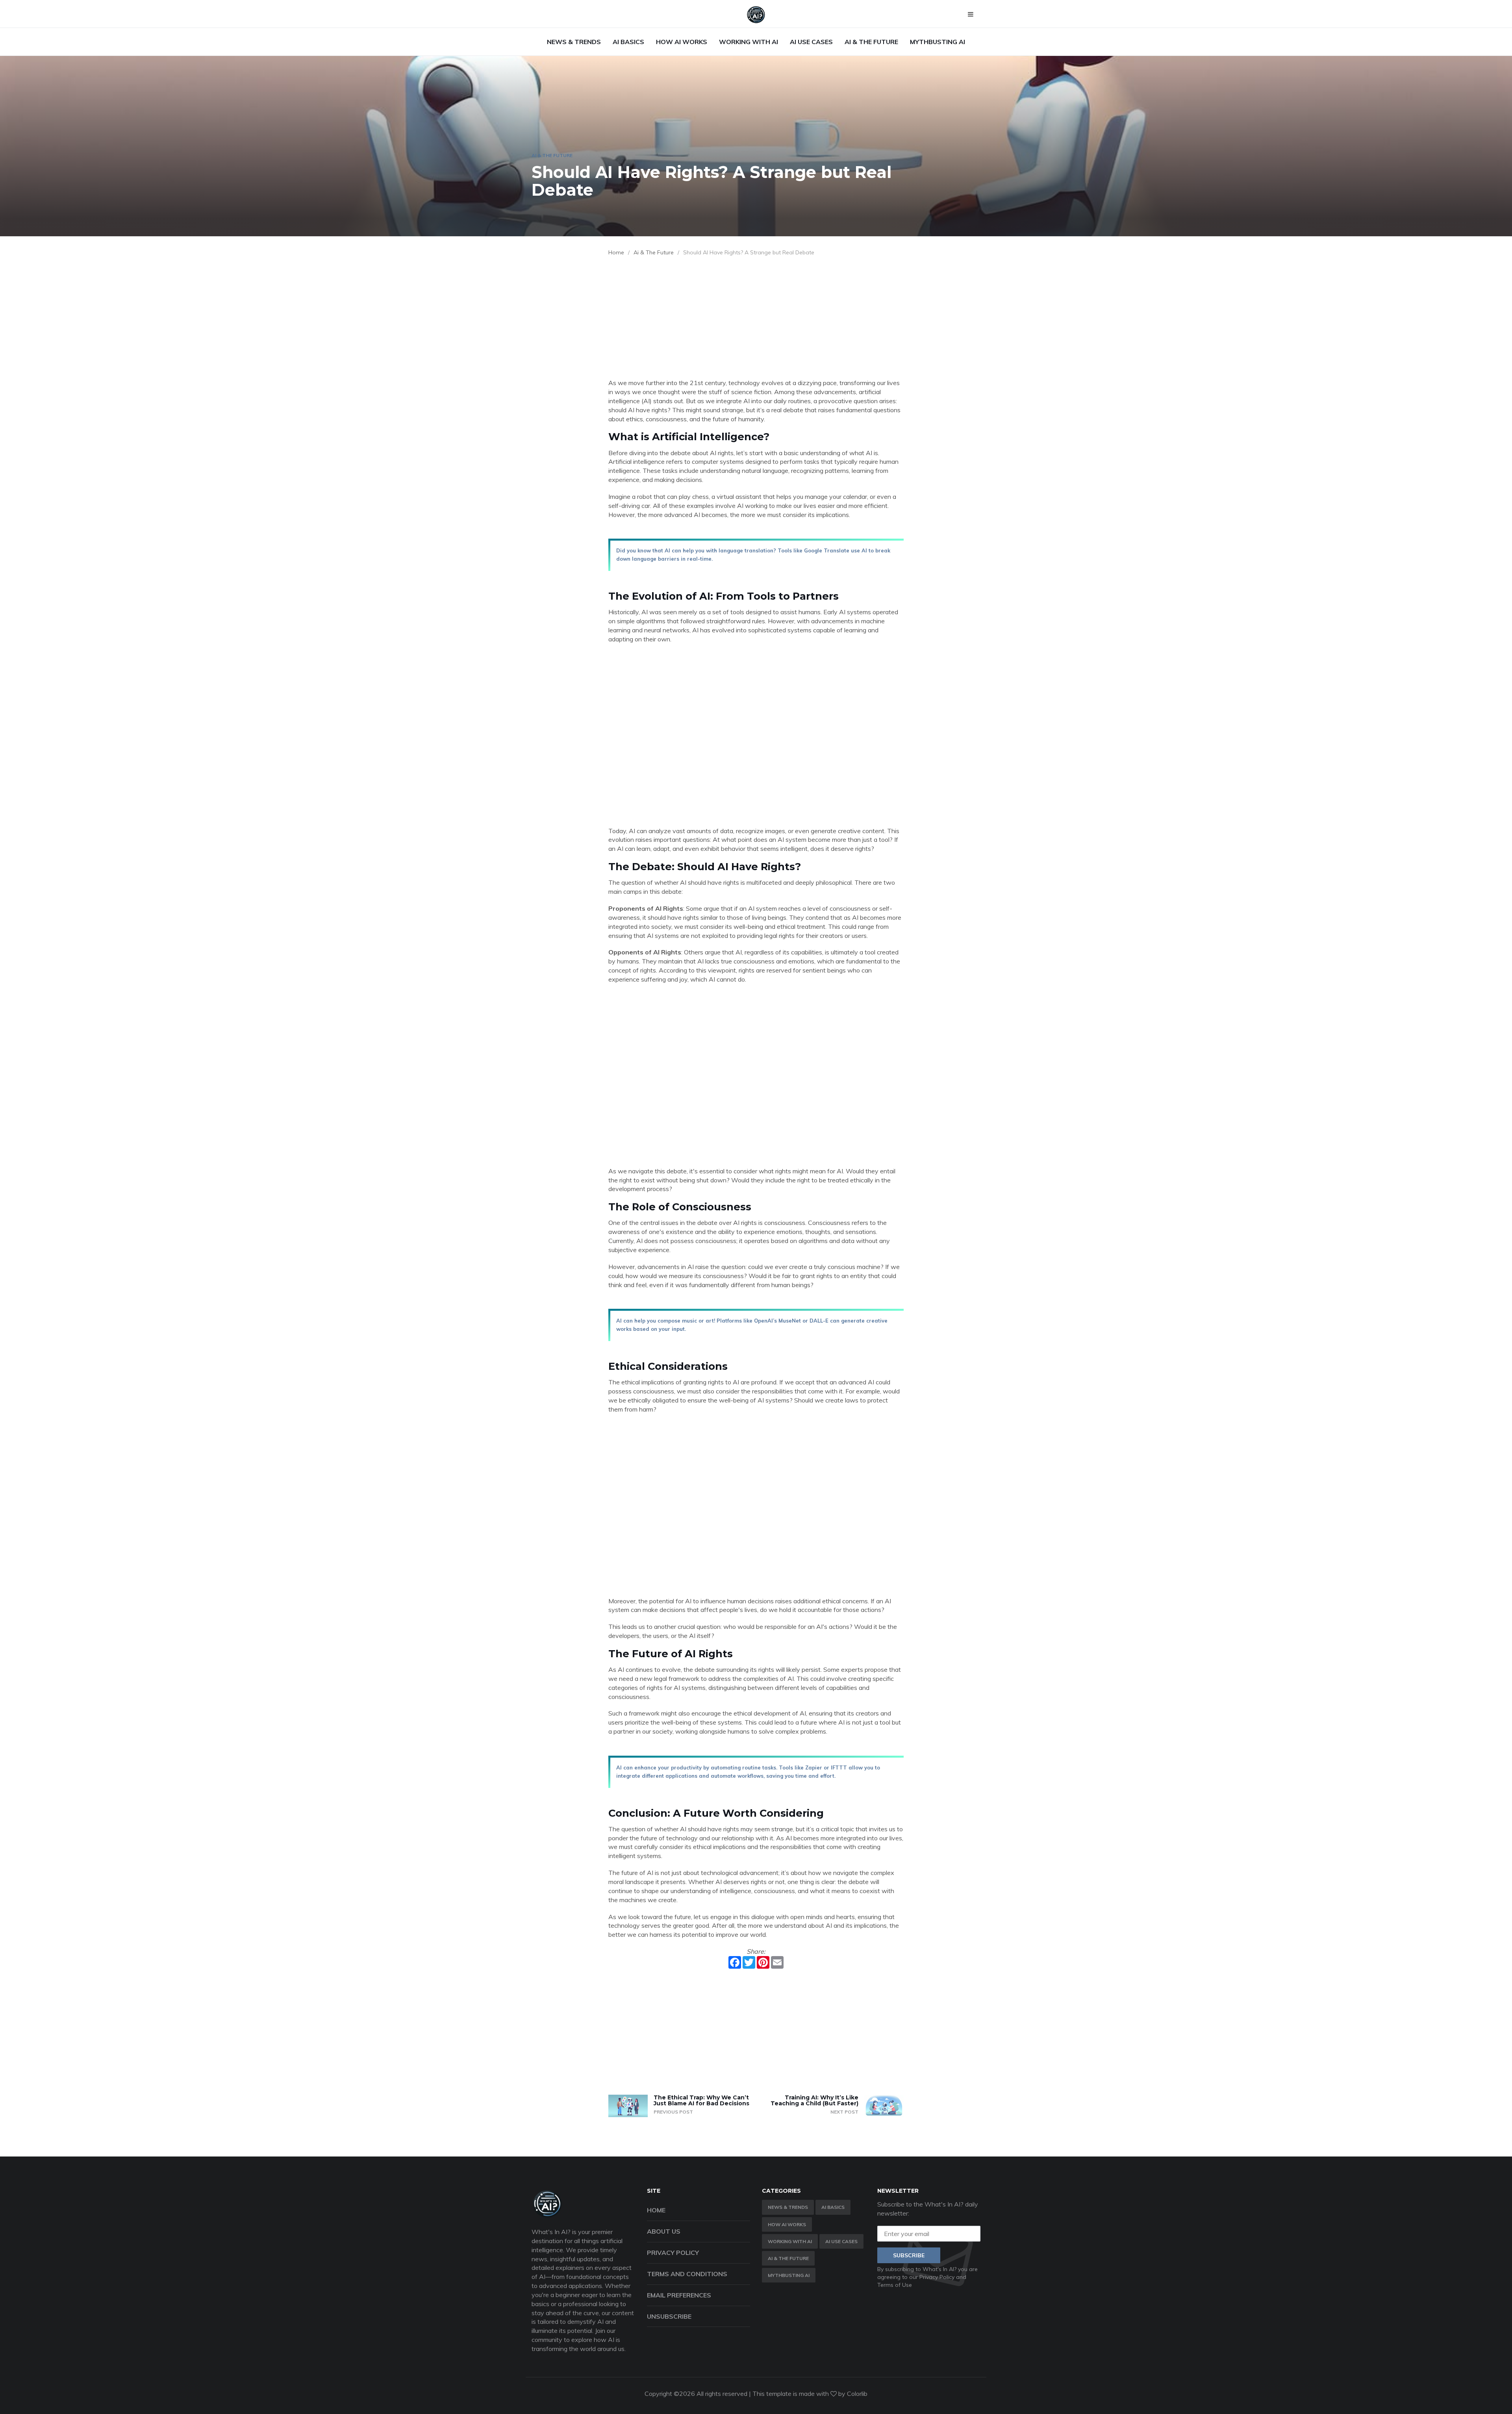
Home (616, 252)
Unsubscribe (669, 2316)
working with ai (749, 42)
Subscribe (909, 2255)
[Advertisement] (756, 319)
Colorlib (857, 2394)
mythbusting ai (938, 42)
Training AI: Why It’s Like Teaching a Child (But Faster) (814, 2100)
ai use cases (811, 42)
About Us (664, 2231)
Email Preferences (679, 2295)
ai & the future (871, 42)
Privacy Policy (673, 2253)
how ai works (682, 42)
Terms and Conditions (687, 2274)
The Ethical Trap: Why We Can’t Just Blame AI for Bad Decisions (701, 2100)
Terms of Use (895, 2285)
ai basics (628, 42)
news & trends (574, 42)
